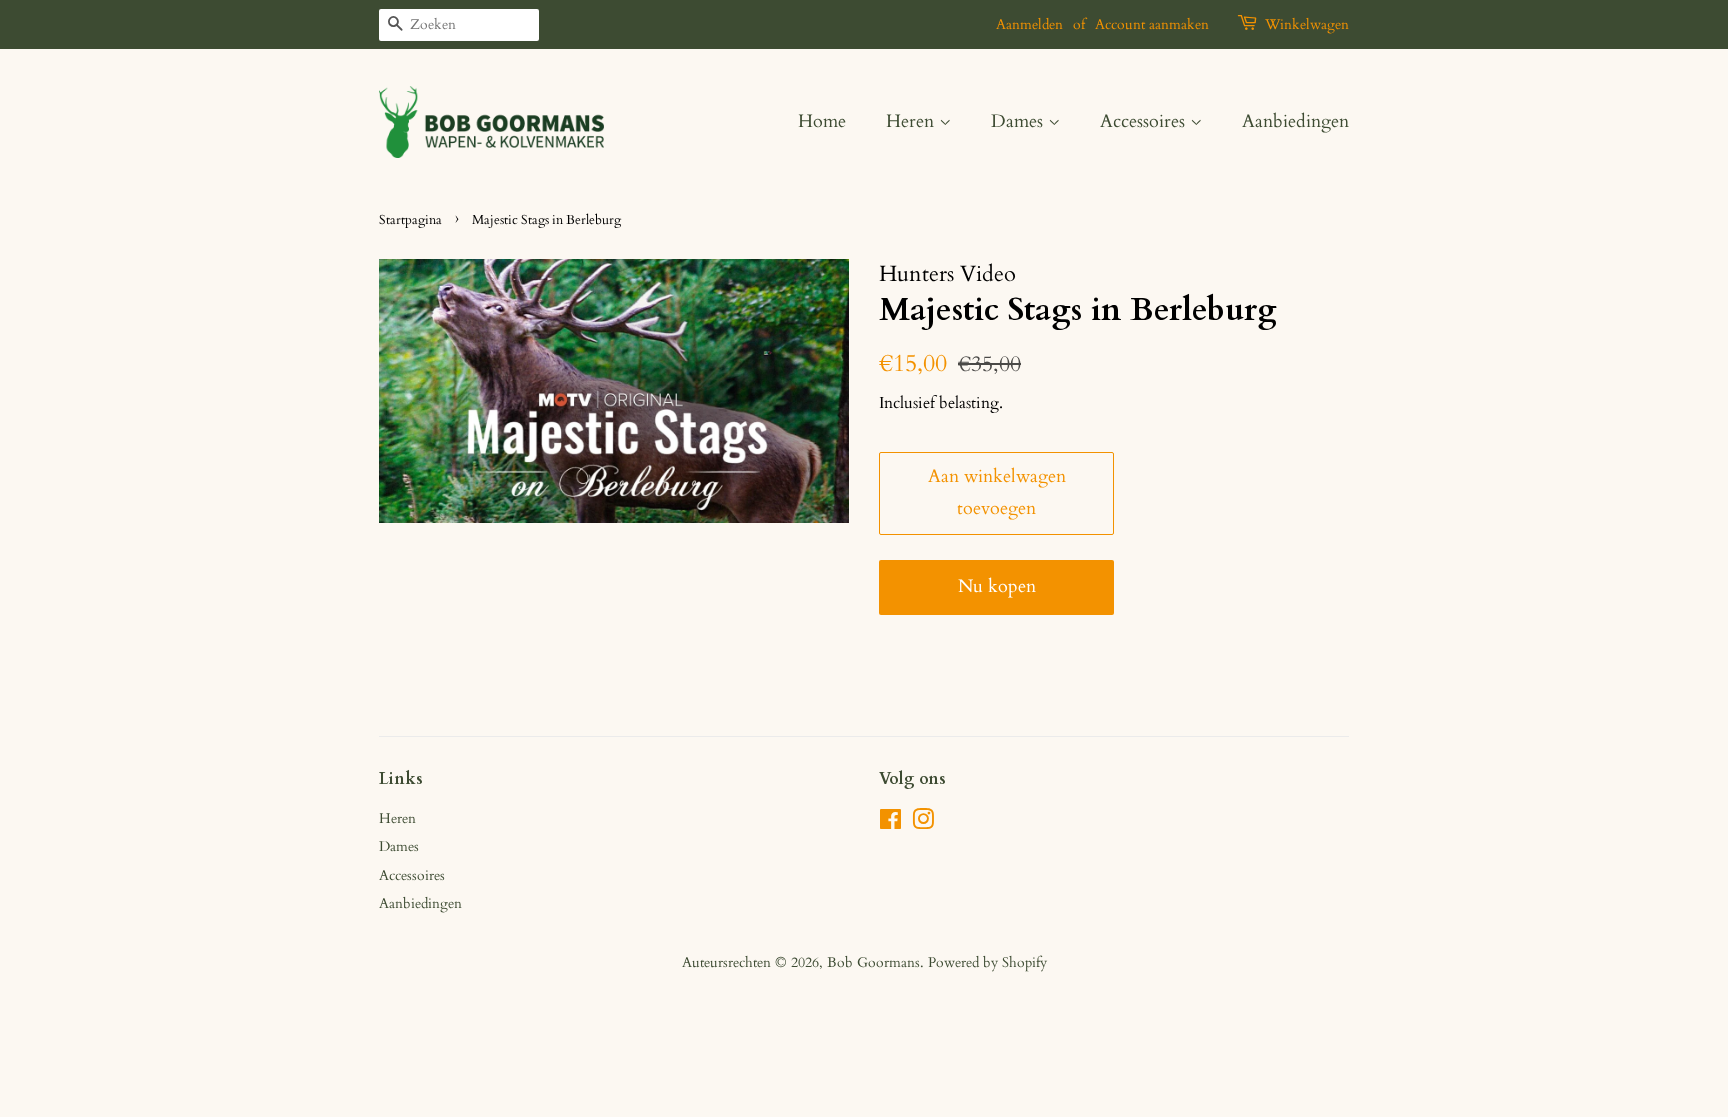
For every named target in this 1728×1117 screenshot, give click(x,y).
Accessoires (1145, 121)
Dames (1019, 121)
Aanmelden (1029, 24)
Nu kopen (997, 586)
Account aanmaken (1152, 24)
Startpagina (410, 220)
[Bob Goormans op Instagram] (923, 823)
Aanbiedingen (1295, 121)
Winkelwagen (1307, 24)
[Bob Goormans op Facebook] (890, 823)
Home (822, 121)
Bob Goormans (873, 962)
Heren (912, 121)
